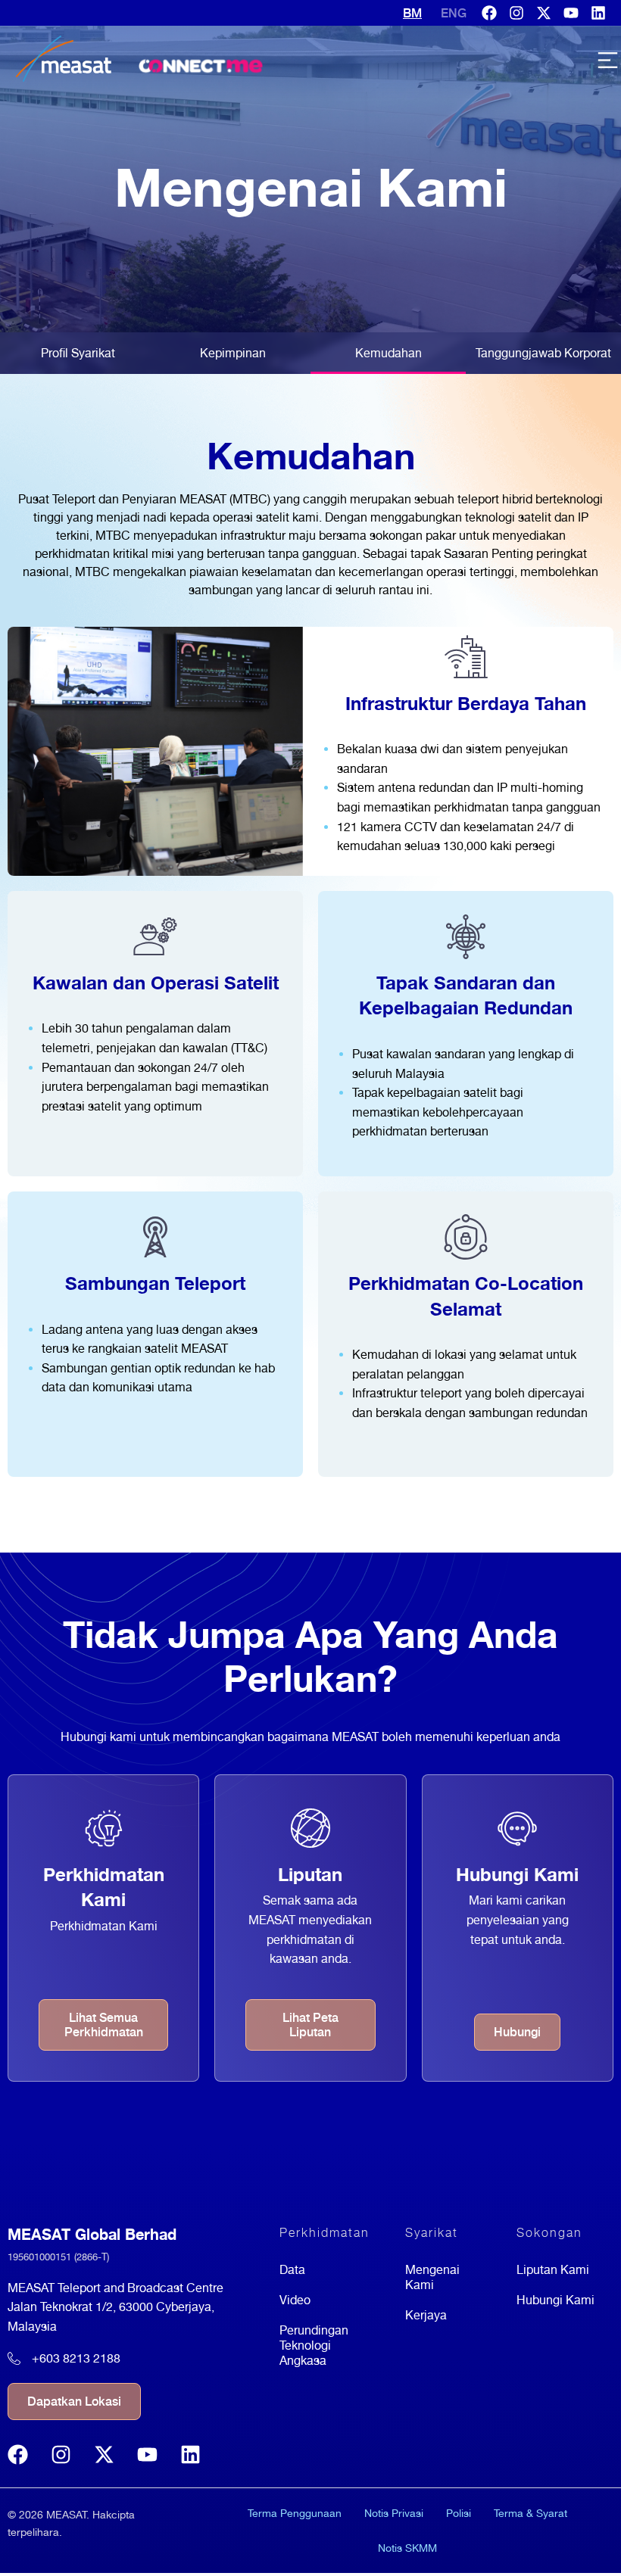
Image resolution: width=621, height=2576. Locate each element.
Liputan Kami (553, 2270)
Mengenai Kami (432, 2277)
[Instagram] (516, 13)
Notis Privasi (394, 2513)
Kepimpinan (233, 353)
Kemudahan (389, 353)
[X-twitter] (544, 13)
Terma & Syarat (531, 2513)
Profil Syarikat (78, 353)
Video (295, 2300)
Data (292, 2270)
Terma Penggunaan (295, 2513)
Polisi (459, 2513)
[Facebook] (489, 13)
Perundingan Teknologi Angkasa (314, 2345)
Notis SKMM (407, 2548)
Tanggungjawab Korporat (543, 353)
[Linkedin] (598, 13)
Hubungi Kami (555, 2300)
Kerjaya (426, 2315)
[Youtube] (571, 13)
